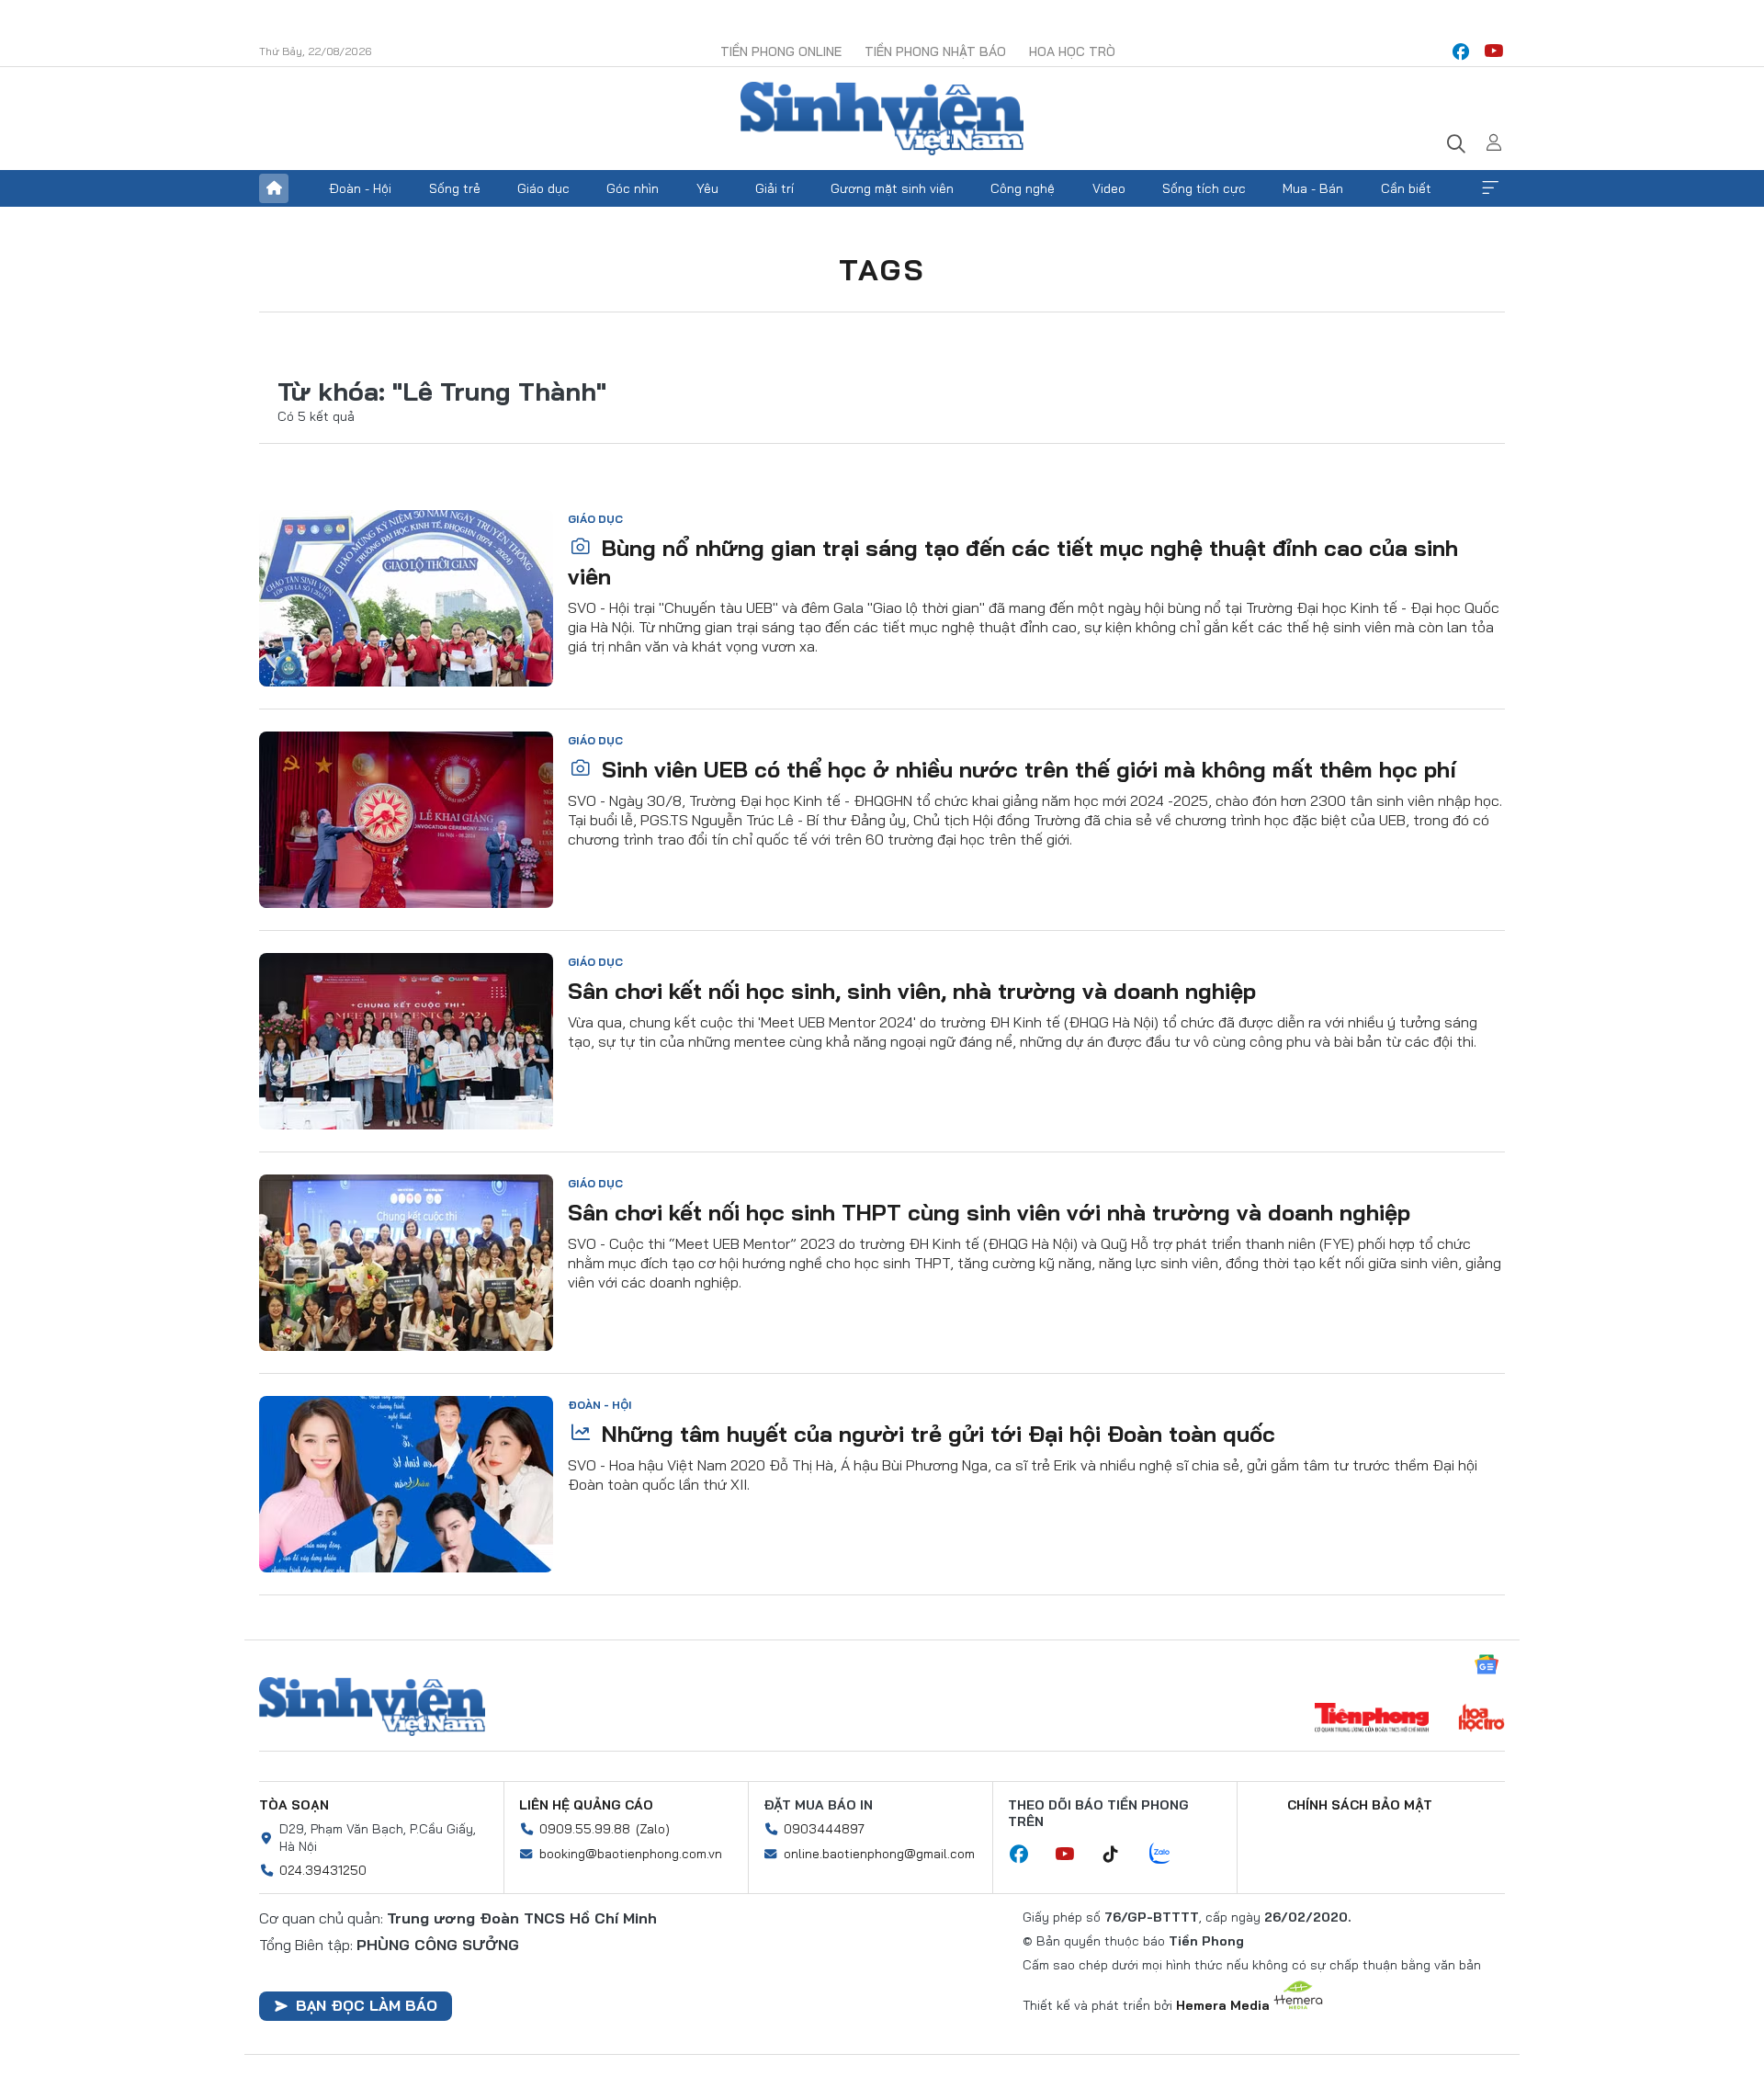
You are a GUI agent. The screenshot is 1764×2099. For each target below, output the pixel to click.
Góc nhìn (633, 188)
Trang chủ (274, 188)
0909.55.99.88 (585, 1829)
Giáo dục (543, 188)
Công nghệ (1023, 188)
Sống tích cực (1204, 188)
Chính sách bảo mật (1360, 1805)
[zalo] (1170, 1855)
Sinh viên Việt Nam (372, 1707)
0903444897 (824, 1829)
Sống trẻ (455, 188)
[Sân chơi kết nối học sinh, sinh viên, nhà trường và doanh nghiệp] (406, 1041)
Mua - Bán (1313, 188)
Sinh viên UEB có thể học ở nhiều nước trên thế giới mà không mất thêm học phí (1026, 769)
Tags (882, 269)
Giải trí (775, 188)
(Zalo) (653, 1829)
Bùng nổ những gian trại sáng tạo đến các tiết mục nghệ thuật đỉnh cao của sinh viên (1013, 562)
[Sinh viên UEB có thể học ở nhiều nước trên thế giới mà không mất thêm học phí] (406, 820)
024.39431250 (323, 1870)
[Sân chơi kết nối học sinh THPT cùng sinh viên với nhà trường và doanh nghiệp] (406, 1263)
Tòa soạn (294, 1805)
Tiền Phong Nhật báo (935, 51)
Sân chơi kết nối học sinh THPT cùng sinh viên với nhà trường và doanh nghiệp (989, 1212)
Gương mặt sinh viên (892, 188)
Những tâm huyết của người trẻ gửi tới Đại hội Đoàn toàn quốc (935, 1434)
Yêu (707, 188)
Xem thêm (1490, 188)
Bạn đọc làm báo (367, 2005)
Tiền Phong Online (781, 51)
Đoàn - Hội (360, 188)
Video (1109, 188)
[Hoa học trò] (1481, 1719)
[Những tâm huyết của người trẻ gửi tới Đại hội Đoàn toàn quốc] (406, 1484)
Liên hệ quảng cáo (586, 1805)
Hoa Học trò (1072, 51)
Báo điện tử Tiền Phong (882, 119)
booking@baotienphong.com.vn (631, 1854)
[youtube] (1494, 51)
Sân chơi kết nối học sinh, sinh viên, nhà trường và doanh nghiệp (912, 991)
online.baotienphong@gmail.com (879, 1854)
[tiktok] (1120, 1855)
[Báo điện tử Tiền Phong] (1372, 1719)
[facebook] (1461, 51)
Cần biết (1406, 188)
